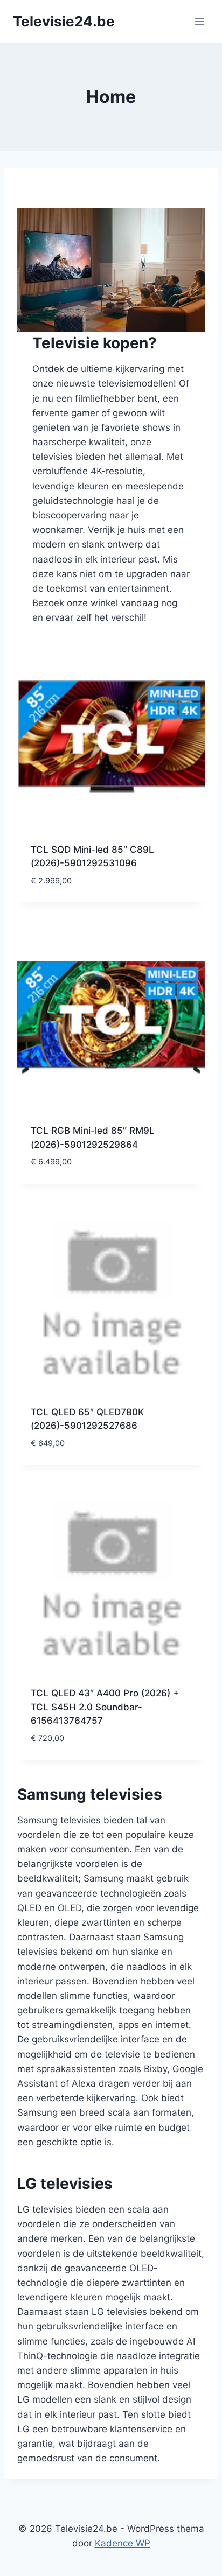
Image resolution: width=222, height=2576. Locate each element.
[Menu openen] (199, 21)
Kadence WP (123, 2543)
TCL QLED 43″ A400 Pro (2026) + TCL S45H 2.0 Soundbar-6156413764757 (105, 1707)
